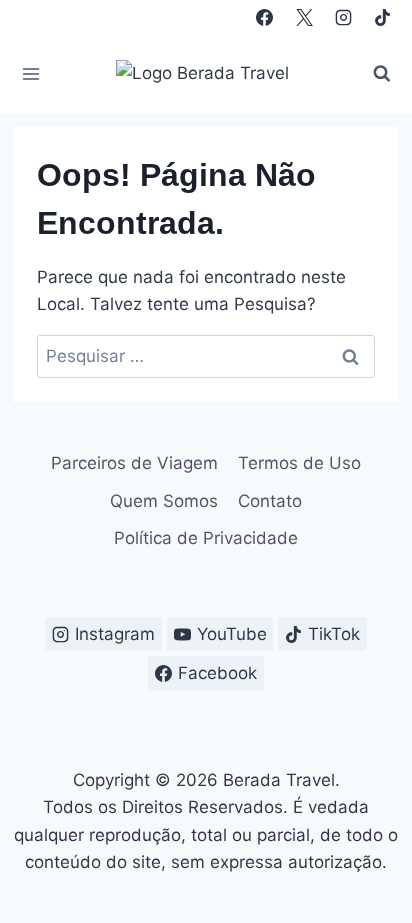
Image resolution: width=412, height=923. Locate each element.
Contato (270, 501)
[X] (304, 17)
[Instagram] (343, 17)
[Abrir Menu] (31, 73)
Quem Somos (164, 501)
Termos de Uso (299, 463)
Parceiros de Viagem (134, 463)
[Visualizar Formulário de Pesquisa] (382, 74)
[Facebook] (265, 17)
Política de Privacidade (206, 538)
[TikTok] (382, 17)
